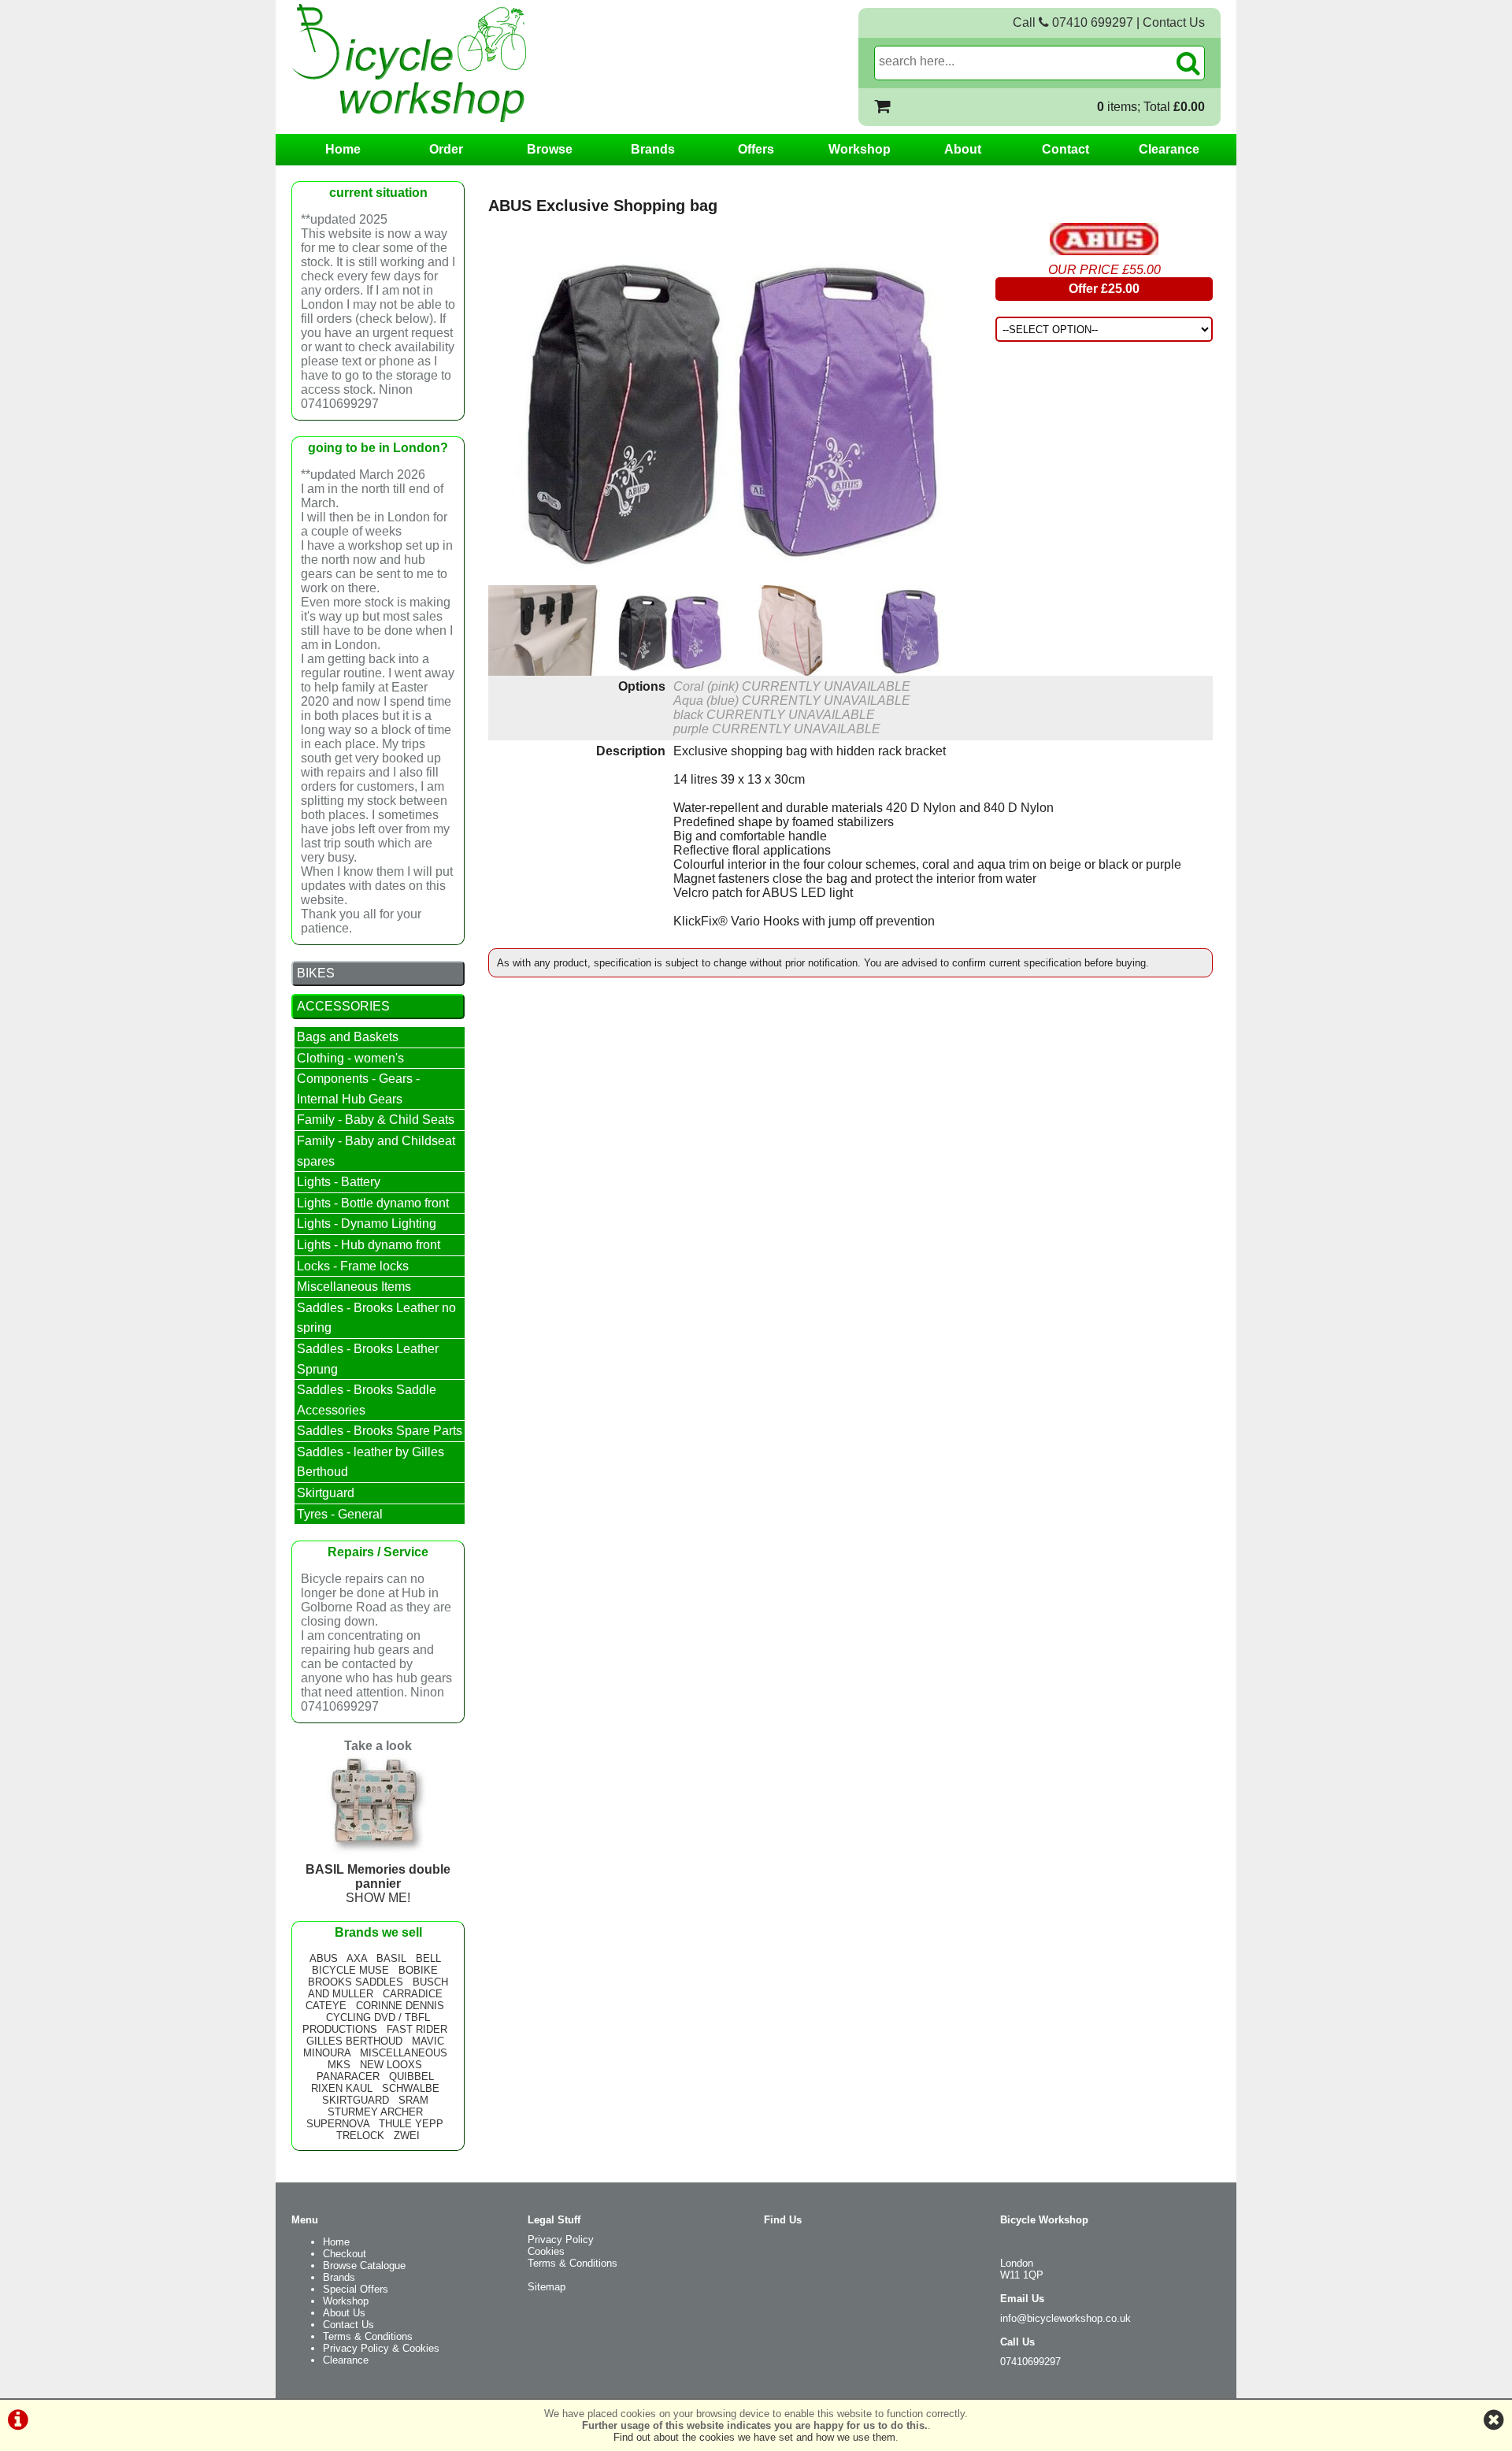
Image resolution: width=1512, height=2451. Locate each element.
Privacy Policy (561, 2240)
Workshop (860, 149)
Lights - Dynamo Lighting (367, 1224)
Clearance (1169, 149)
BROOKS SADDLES (356, 1982)
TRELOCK (360, 2136)
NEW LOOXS (391, 2065)
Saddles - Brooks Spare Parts (380, 1431)
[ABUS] (1104, 239)
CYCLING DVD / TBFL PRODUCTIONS (366, 2023)
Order (446, 149)
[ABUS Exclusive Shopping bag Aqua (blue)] (790, 630)
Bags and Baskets (348, 1037)
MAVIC (428, 2041)
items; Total (1151, 107)
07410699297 (1030, 2362)
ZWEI (407, 2136)
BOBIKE (418, 1970)
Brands (653, 149)
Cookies (546, 2251)
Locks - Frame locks (353, 1266)
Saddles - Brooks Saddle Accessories (367, 1400)
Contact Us (1174, 22)
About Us (344, 2313)
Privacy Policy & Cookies (381, 2348)
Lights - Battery (339, 1182)
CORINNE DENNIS (400, 2006)
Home (343, 149)
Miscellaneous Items (354, 1287)
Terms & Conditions (368, 2336)
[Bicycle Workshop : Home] (472, 63)
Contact (1065, 149)
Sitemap (547, 2287)
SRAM (413, 2100)
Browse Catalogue (364, 2266)
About (963, 149)
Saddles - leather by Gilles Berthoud (371, 1462)
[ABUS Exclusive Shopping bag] (730, 404)
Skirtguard (326, 1493)
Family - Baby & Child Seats (376, 1120)
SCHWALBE (411, 2088)
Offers (756, 149)
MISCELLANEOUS (404, 2053)
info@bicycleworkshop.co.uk (1065, 2318)
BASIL (391, 1958)
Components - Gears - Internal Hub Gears (358, 1089)
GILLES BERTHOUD (354, 2041)
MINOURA (327, 2053)
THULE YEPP (411, 2124)
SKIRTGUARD (356, 2100)
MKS (339, 2065)
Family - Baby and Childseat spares (376, 1151)
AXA (357, 1958)
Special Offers (356, 2289)
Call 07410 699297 (1073, 22)
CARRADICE (413, 1994)
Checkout (345, 2254)
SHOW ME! (378, 1884)
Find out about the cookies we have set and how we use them (754, 2437)
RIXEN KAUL (342, 2088)
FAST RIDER (417, 2029)
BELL (428, 1958)
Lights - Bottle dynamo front (373, 1203)
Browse (550, 149)
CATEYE (326, 2006)
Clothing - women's (350, 1058)
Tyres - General (340, 1514)
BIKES (316, 973)
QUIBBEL (411, 2076)
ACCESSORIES (343, 1006)
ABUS (324, 1958)
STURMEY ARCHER (375, 2112)
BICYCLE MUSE (350, 1970)
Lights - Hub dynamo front (369, 1245)
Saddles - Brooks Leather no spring (376, 1318)
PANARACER (348, 2076)
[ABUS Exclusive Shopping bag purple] (911, 630)
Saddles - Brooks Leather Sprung (368, 1359)
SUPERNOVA (338, 2124)
